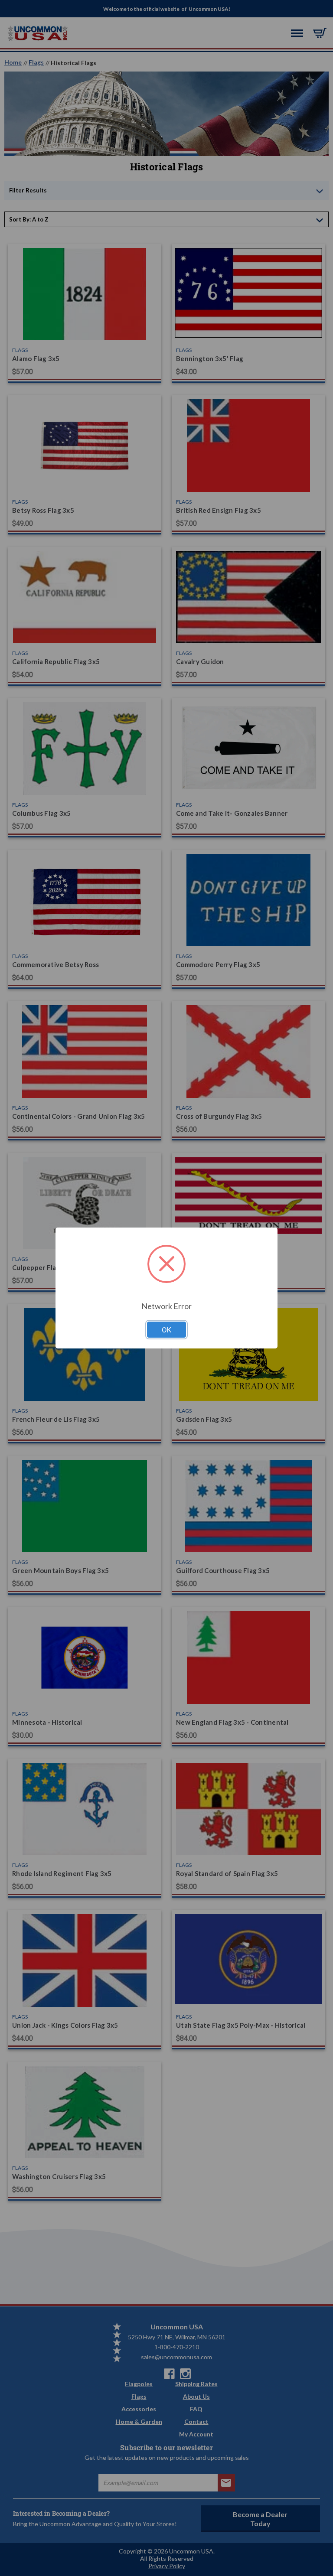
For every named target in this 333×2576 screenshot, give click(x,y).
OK (166, 1330)
